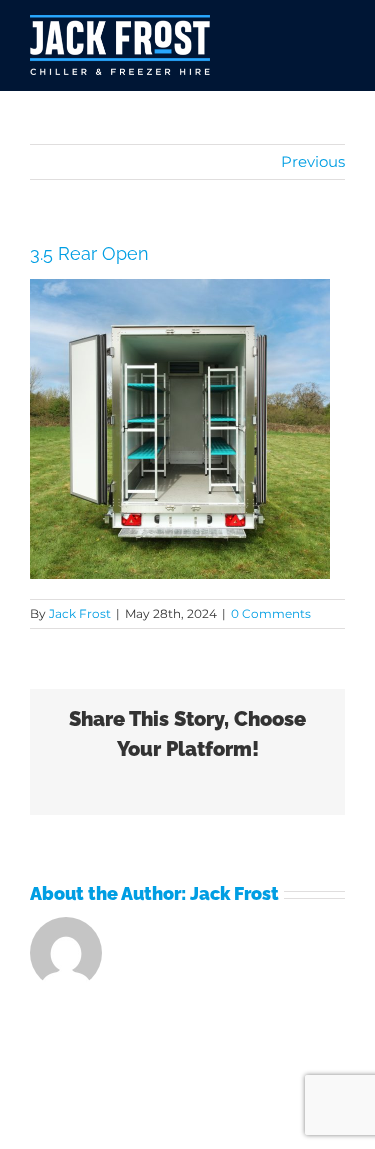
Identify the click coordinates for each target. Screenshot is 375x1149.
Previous (313, 161)
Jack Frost (80, 613)
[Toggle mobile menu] (329, 45)
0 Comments (271, 613)
